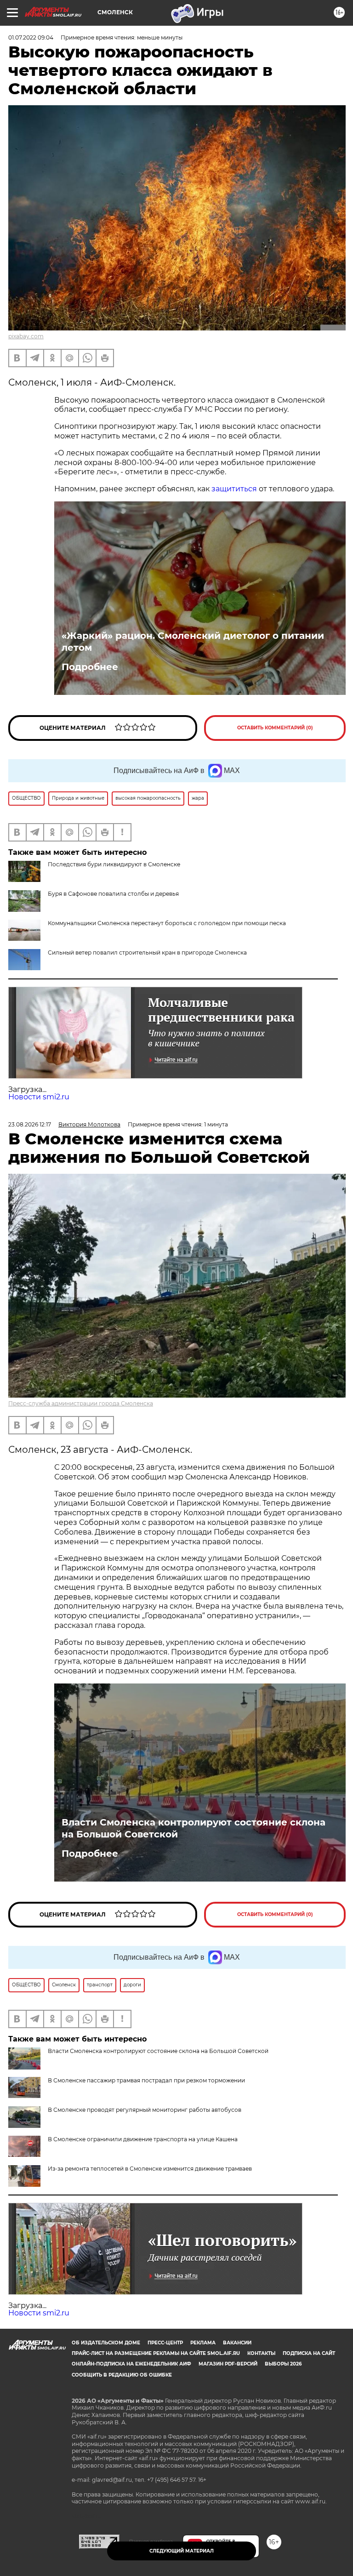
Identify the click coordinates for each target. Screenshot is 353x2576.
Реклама (203, 2343)
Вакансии (237, 2343)
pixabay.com (26, 336)
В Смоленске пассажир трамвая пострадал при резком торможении (146, 2080)
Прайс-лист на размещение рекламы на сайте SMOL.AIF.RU (156, 2353)
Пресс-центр (165, 2343)
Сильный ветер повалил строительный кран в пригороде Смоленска (147, 952)
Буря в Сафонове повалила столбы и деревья (113, 894)
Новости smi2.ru (39, 1097)
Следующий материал (182, 2551)
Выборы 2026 (283, 2364)
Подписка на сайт (309, 2353)
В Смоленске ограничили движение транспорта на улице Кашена (143, 2139)
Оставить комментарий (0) (275, 728)
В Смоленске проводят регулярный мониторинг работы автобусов (145, 2110)
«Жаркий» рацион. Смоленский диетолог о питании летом (193, 642)
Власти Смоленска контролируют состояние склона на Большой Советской (194, 1828)
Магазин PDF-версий (228, 2364)
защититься (234, 489)
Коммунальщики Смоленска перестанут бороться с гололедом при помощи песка (167, 923)
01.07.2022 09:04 (31, 37)
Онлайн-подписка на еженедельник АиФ (131, 2364)
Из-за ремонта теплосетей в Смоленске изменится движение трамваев (150, 2169)
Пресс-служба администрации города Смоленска (81, 1403)
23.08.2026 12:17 (30, 1124)
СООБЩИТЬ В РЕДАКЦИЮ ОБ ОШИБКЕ (122, 2375)
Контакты (261, 2353)
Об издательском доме (106, 2343)
